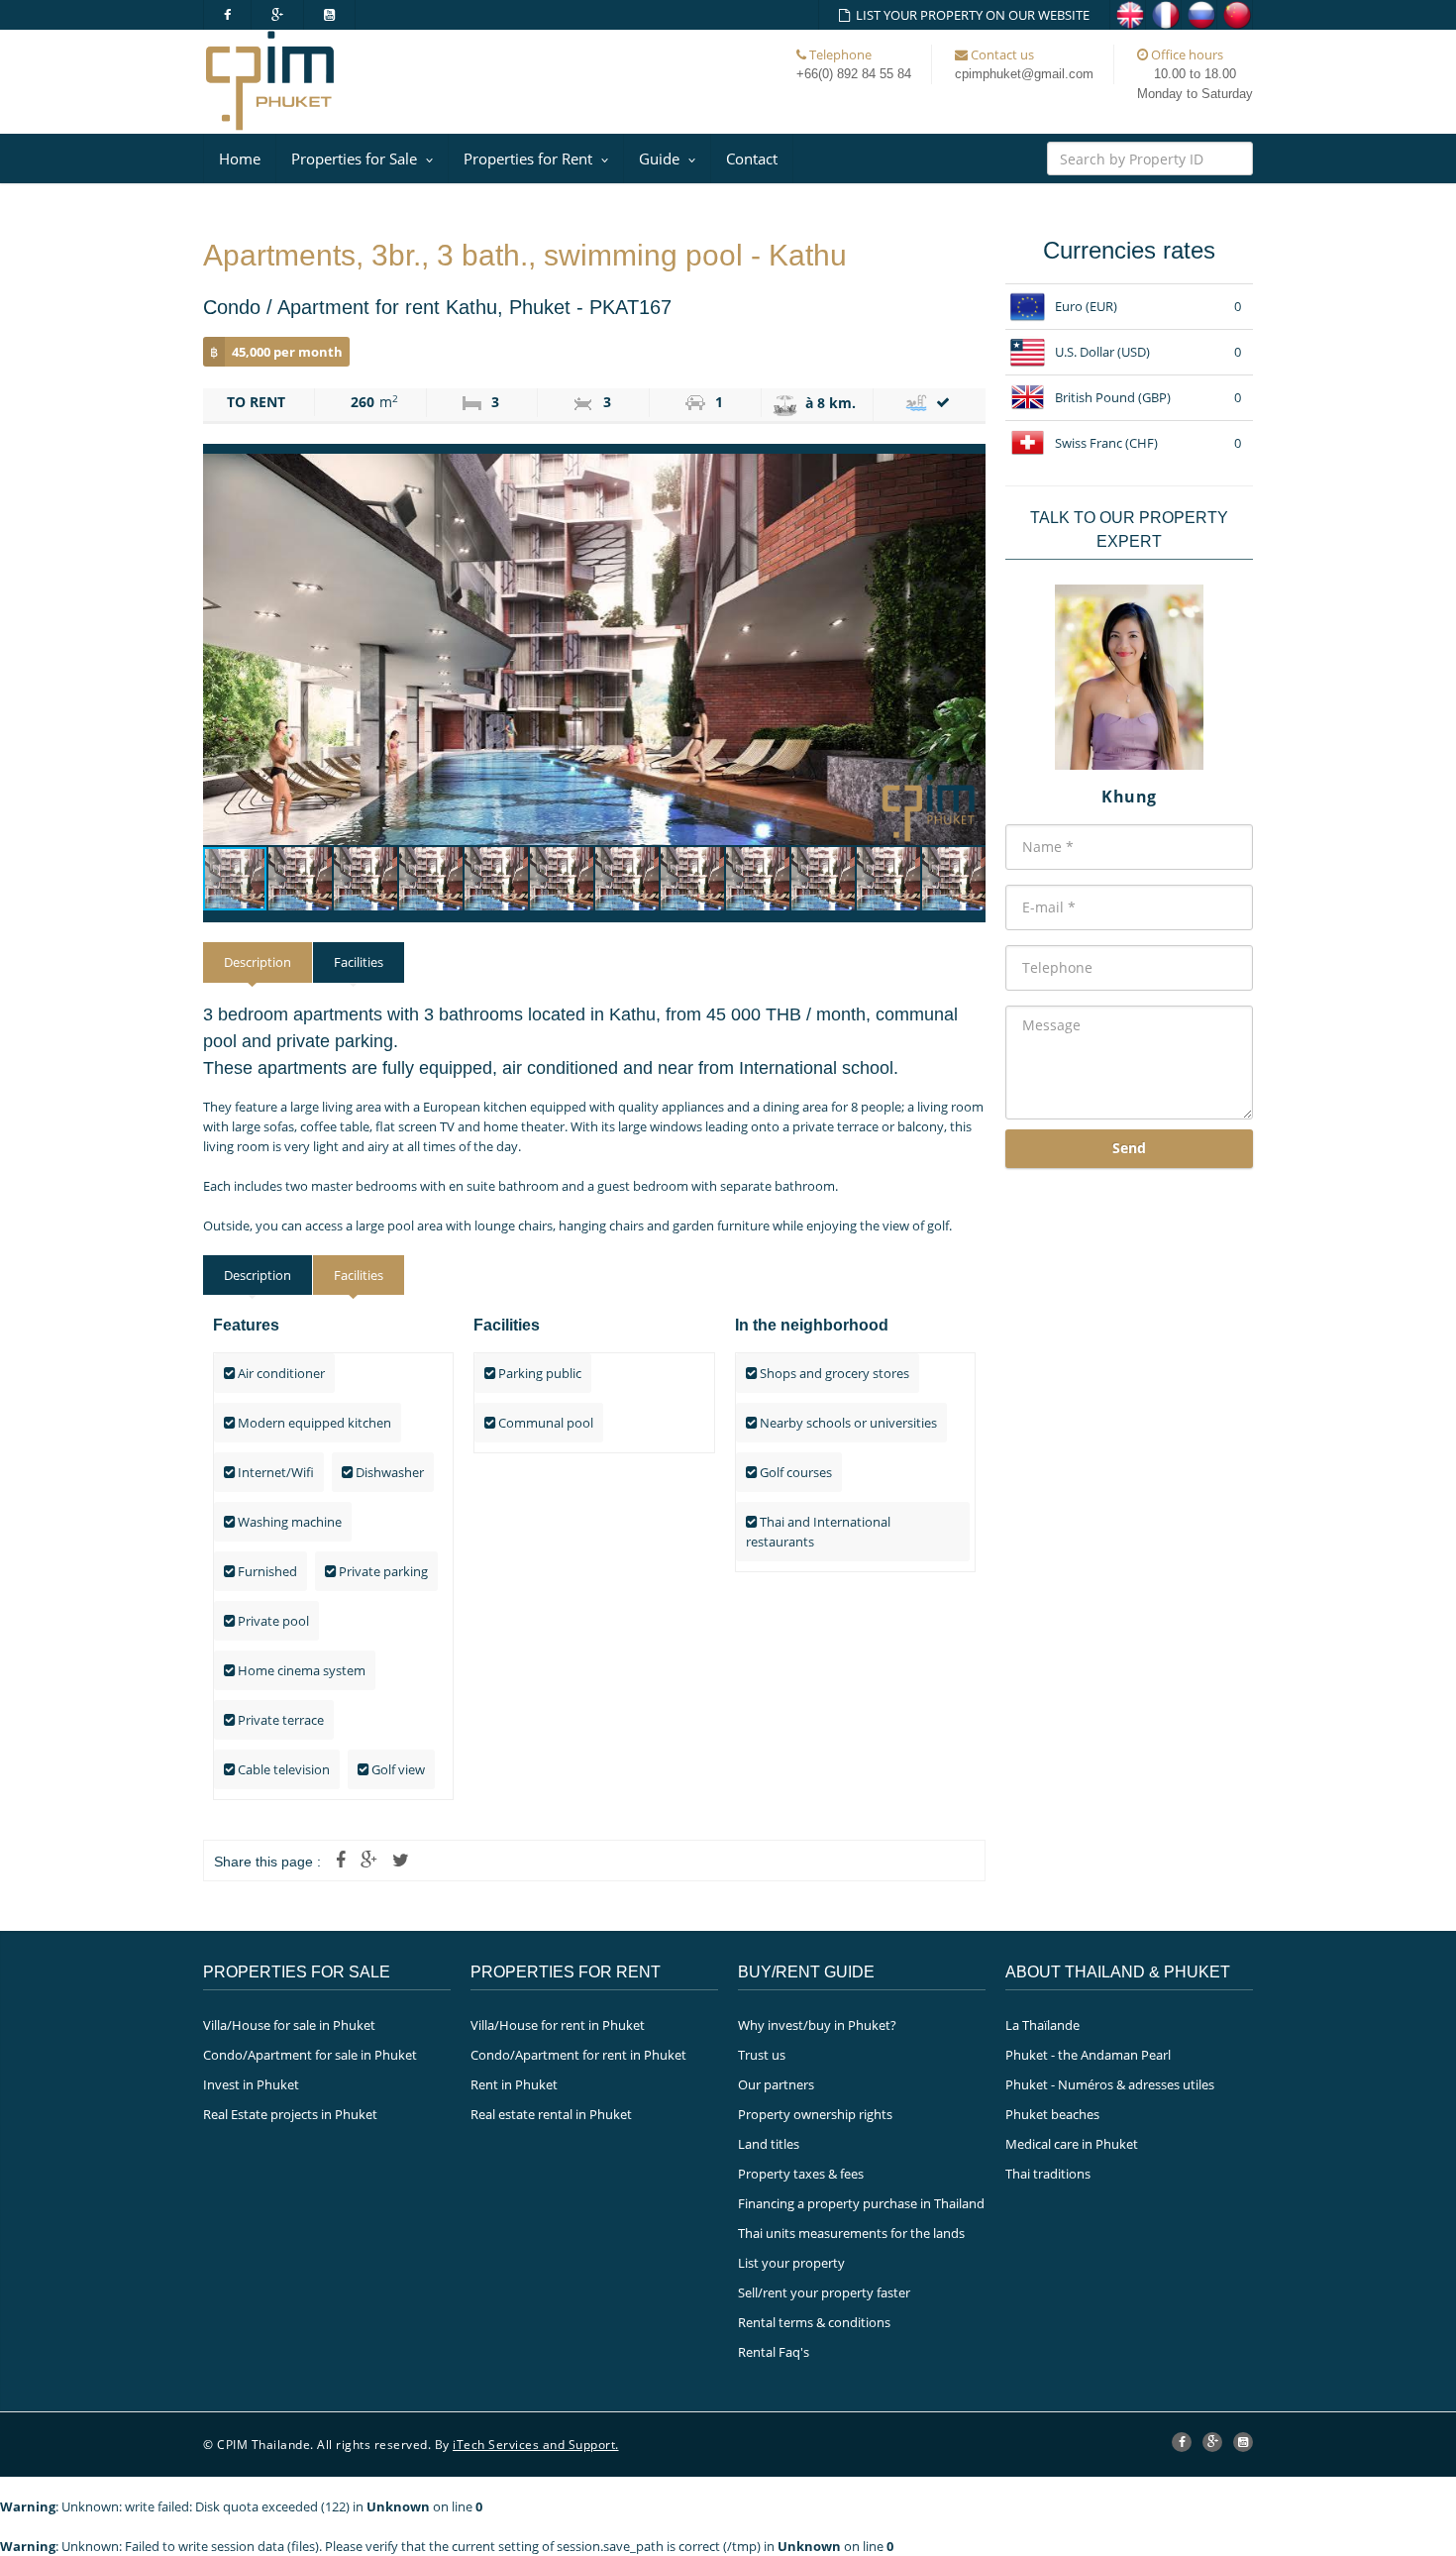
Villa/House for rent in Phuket (558, 2025)
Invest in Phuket (251, 2084)
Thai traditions (1048, 2174)
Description (258, 962)
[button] (968, 650)
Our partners (776, 2084)
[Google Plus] (278, 15)
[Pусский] (1199, 15)
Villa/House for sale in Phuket (289, 2025)
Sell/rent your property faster (824, 2292)
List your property (791, 2263)
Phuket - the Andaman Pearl (1088, 2055)
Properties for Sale (354, 159)
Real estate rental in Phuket (551, 2114)
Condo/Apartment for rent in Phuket (578, 2055)
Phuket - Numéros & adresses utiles (1110, 2084)
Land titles (769, 2144)
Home (240, 159)
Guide (659, 159)
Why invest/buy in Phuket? (817, 2025)
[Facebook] (227, 15)
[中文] (1235, 15)
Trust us (762, 2055)
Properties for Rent (528, 159)
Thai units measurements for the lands (851, 2233)
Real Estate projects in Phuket (290, 2114)
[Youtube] (330, 15)
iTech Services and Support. (536, 2445)
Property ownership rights (815, 2114)
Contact (752, 159)
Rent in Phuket (514, 2084)
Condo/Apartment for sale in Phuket (310, 2055)
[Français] (1164, 15)
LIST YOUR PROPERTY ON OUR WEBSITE (970, 15)
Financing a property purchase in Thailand (861, 2203)
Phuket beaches (1052, 2114)
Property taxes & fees (801, 2174)
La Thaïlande (1042, 2025)
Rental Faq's (774, 2352)
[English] (1128, 15)
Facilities (359, 962)
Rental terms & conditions (814, 2322)
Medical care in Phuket (1072, 2144)
